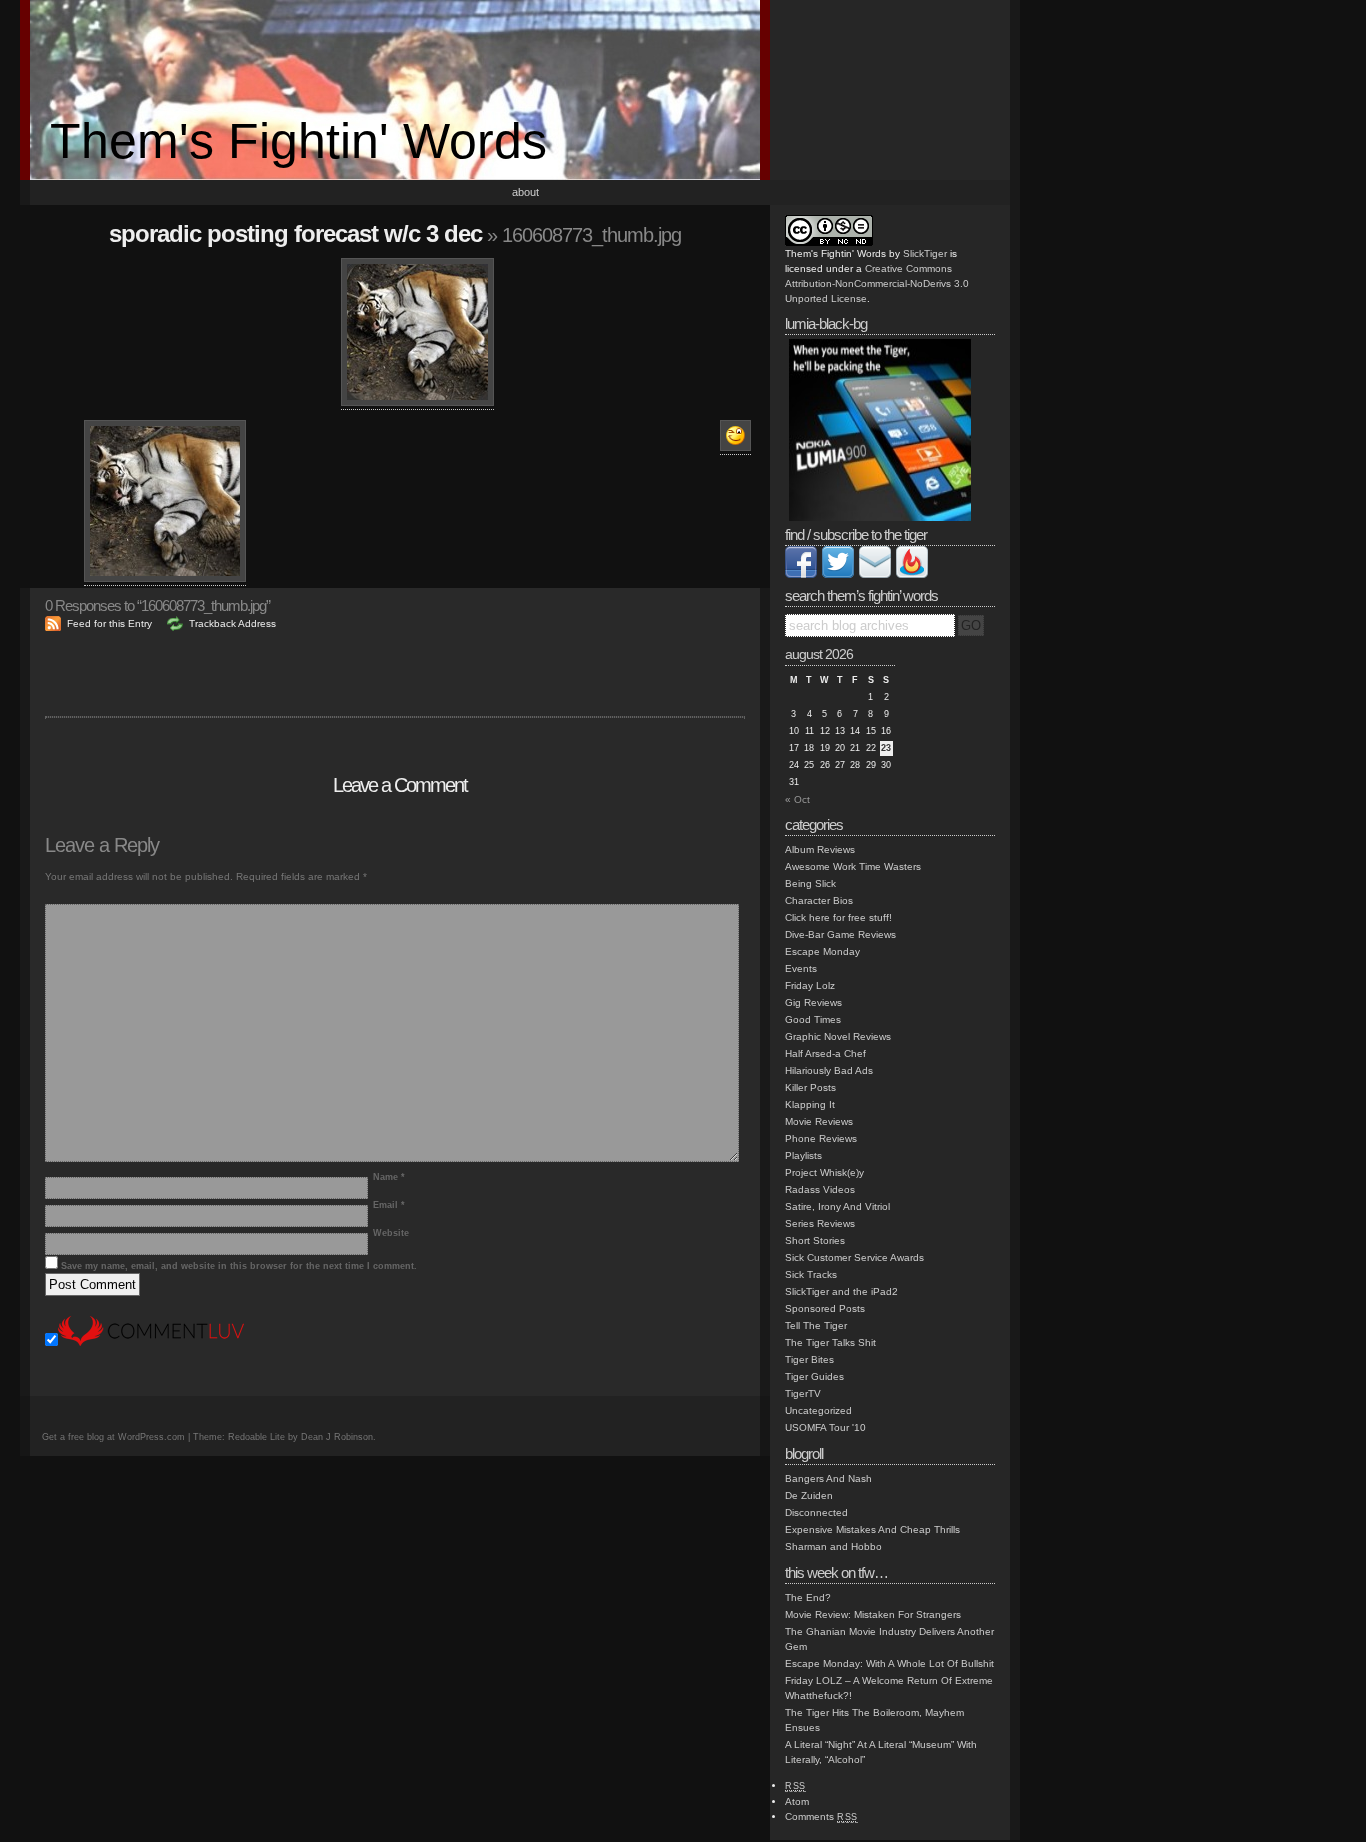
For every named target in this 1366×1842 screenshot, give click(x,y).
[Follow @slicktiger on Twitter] (838, 574)
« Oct (797, 799)
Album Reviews (820, 849)
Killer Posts (810, 1087)
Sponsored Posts (825, 1308)
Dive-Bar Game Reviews (840, 934)
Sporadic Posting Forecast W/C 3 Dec (295, 233)
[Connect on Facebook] (801, 574)
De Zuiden (809, 1495)
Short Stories (815, 1240)
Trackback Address (232, 623)
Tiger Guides (814, 1376)
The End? (808, 1597)
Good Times (813, 1019)
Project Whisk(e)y (824, 1172)
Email (389, 1205)
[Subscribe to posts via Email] (875, 574)
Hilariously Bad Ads (829, 1070)
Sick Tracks (811, 1274)
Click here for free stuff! (838, 917)
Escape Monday (822, 951)
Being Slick (810, 883)
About (525, 192)
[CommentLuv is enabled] (151, 1342)
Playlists (803, 1155)
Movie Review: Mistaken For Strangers (873, 1614)
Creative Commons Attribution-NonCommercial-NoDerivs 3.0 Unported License (877, 283)
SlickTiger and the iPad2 (841, 1291)
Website (391, 1233)
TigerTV (803, 1393)
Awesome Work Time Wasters (853, 866)
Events (801, 968)
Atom (797, 1801)
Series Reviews (820, 1223)
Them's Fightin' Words (298, 141)
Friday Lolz (810, 985)
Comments (821, 1816)
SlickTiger (925, 253)
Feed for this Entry (109, 623)
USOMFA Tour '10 (825, 1427)
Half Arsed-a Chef (825, 1053)
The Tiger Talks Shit (830, 1342)
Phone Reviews (821, 1138)
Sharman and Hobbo (833, 1546)
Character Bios (819, 900)
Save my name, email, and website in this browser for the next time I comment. (239, 1266)
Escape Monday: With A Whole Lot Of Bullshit (889, 1663)
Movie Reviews (819, 1121)
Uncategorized (818, 1410)
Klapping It (810, 1104)
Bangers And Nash (828, 1478)
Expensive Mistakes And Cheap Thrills (872, 1529)
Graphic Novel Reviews (838, 1036)
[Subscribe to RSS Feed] (912, 574)
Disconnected (816, 1512)
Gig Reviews (813, 1002)
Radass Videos (820, 1189)
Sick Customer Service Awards (854, 1257)
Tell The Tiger (816, 1325)
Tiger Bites (809, 1359)
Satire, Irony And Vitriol (837, 1206)
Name (389, 1177)
